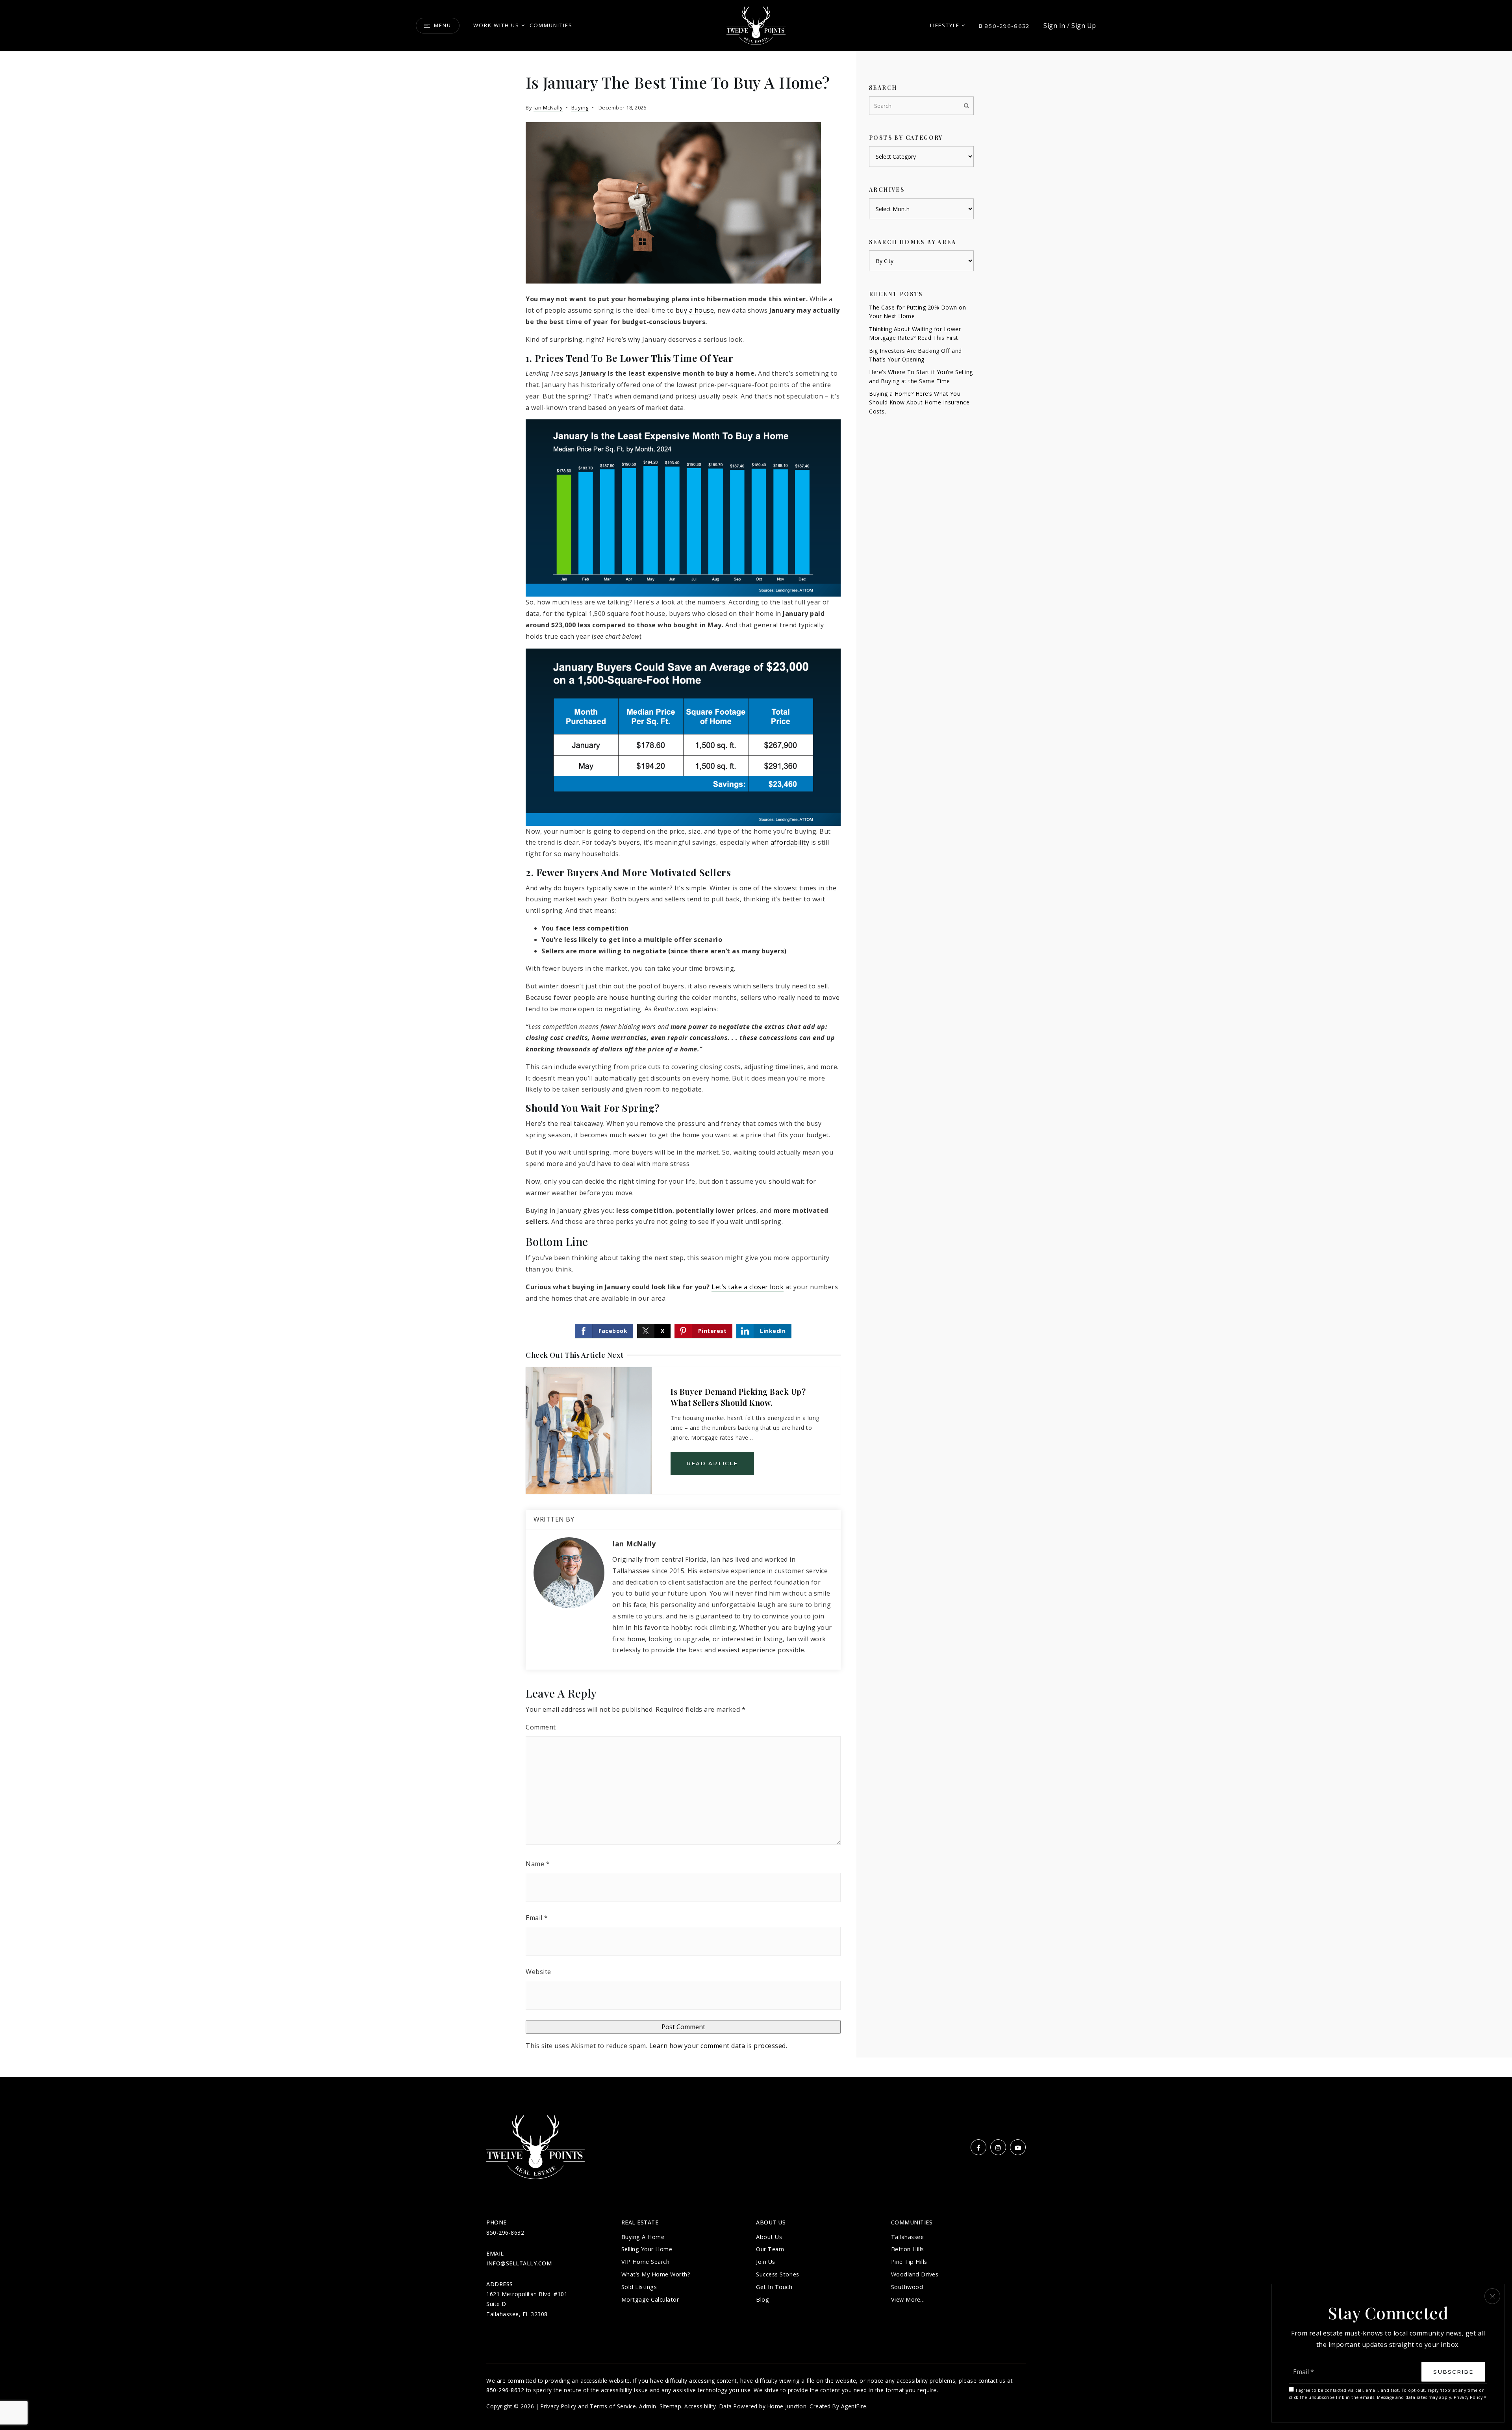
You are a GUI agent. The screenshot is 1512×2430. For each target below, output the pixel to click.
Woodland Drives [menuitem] (915, 2274)
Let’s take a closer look (748, 1287)
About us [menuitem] (769, 2237)
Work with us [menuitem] (496, 25)
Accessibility (700, 2406)
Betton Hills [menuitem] (908, 2249)
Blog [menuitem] (762, 2299)
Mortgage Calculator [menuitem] (650, 2299)
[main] (756, 1064)
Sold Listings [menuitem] (639, 2287)
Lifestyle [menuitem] (945, 25)
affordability (790, 842)
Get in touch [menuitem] (774, 2287)
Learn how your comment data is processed (718, 2046)
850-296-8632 (1006, 26)
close (1492, 2296)
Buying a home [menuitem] (643, 2237)
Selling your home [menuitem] (647, 2249)
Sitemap (671, 2406)
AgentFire (854, 2406)
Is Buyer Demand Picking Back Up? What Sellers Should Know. (738, 1397)
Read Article (712, 1463)
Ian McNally (548, 108)
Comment (541, 1727)
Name (538, 1864)
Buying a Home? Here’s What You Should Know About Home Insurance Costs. (919, 402)
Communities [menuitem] (551, 25)
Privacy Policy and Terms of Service (588, 2406)
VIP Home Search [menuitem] (646, 2262)
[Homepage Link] (756, 25)
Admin (648, 2406)
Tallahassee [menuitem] (908, 2237)
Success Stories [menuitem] (778, 2274)
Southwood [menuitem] (907, 2287)
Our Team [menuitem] (770, 2249)
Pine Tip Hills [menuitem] (909, 2262)
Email (537, 1918)
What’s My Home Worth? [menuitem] (656, 2274)
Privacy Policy (1468, 2397)
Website (538, 1972)
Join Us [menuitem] (766, 2262)
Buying (580, 108)
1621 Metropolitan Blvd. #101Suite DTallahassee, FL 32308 (527, 2304)
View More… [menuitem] (908, 2299)
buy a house (695, 310)
